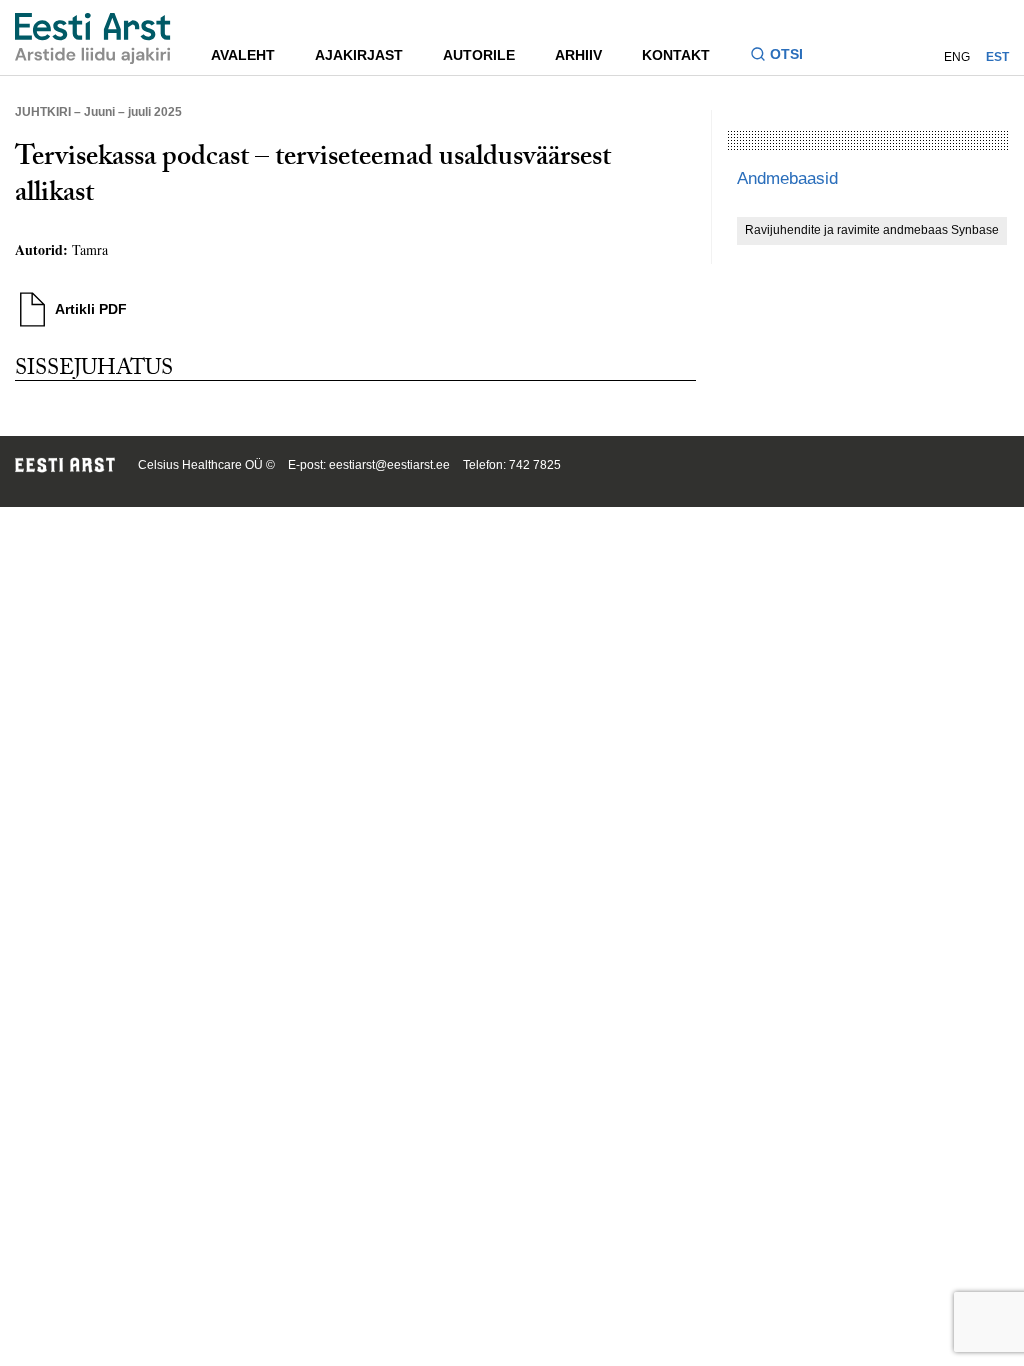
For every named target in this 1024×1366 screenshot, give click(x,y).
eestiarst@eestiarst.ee (389, 465)
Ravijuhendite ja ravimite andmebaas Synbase (872, 230)
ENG (957, 57)
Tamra (90, 249)
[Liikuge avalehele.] (93, 38)
